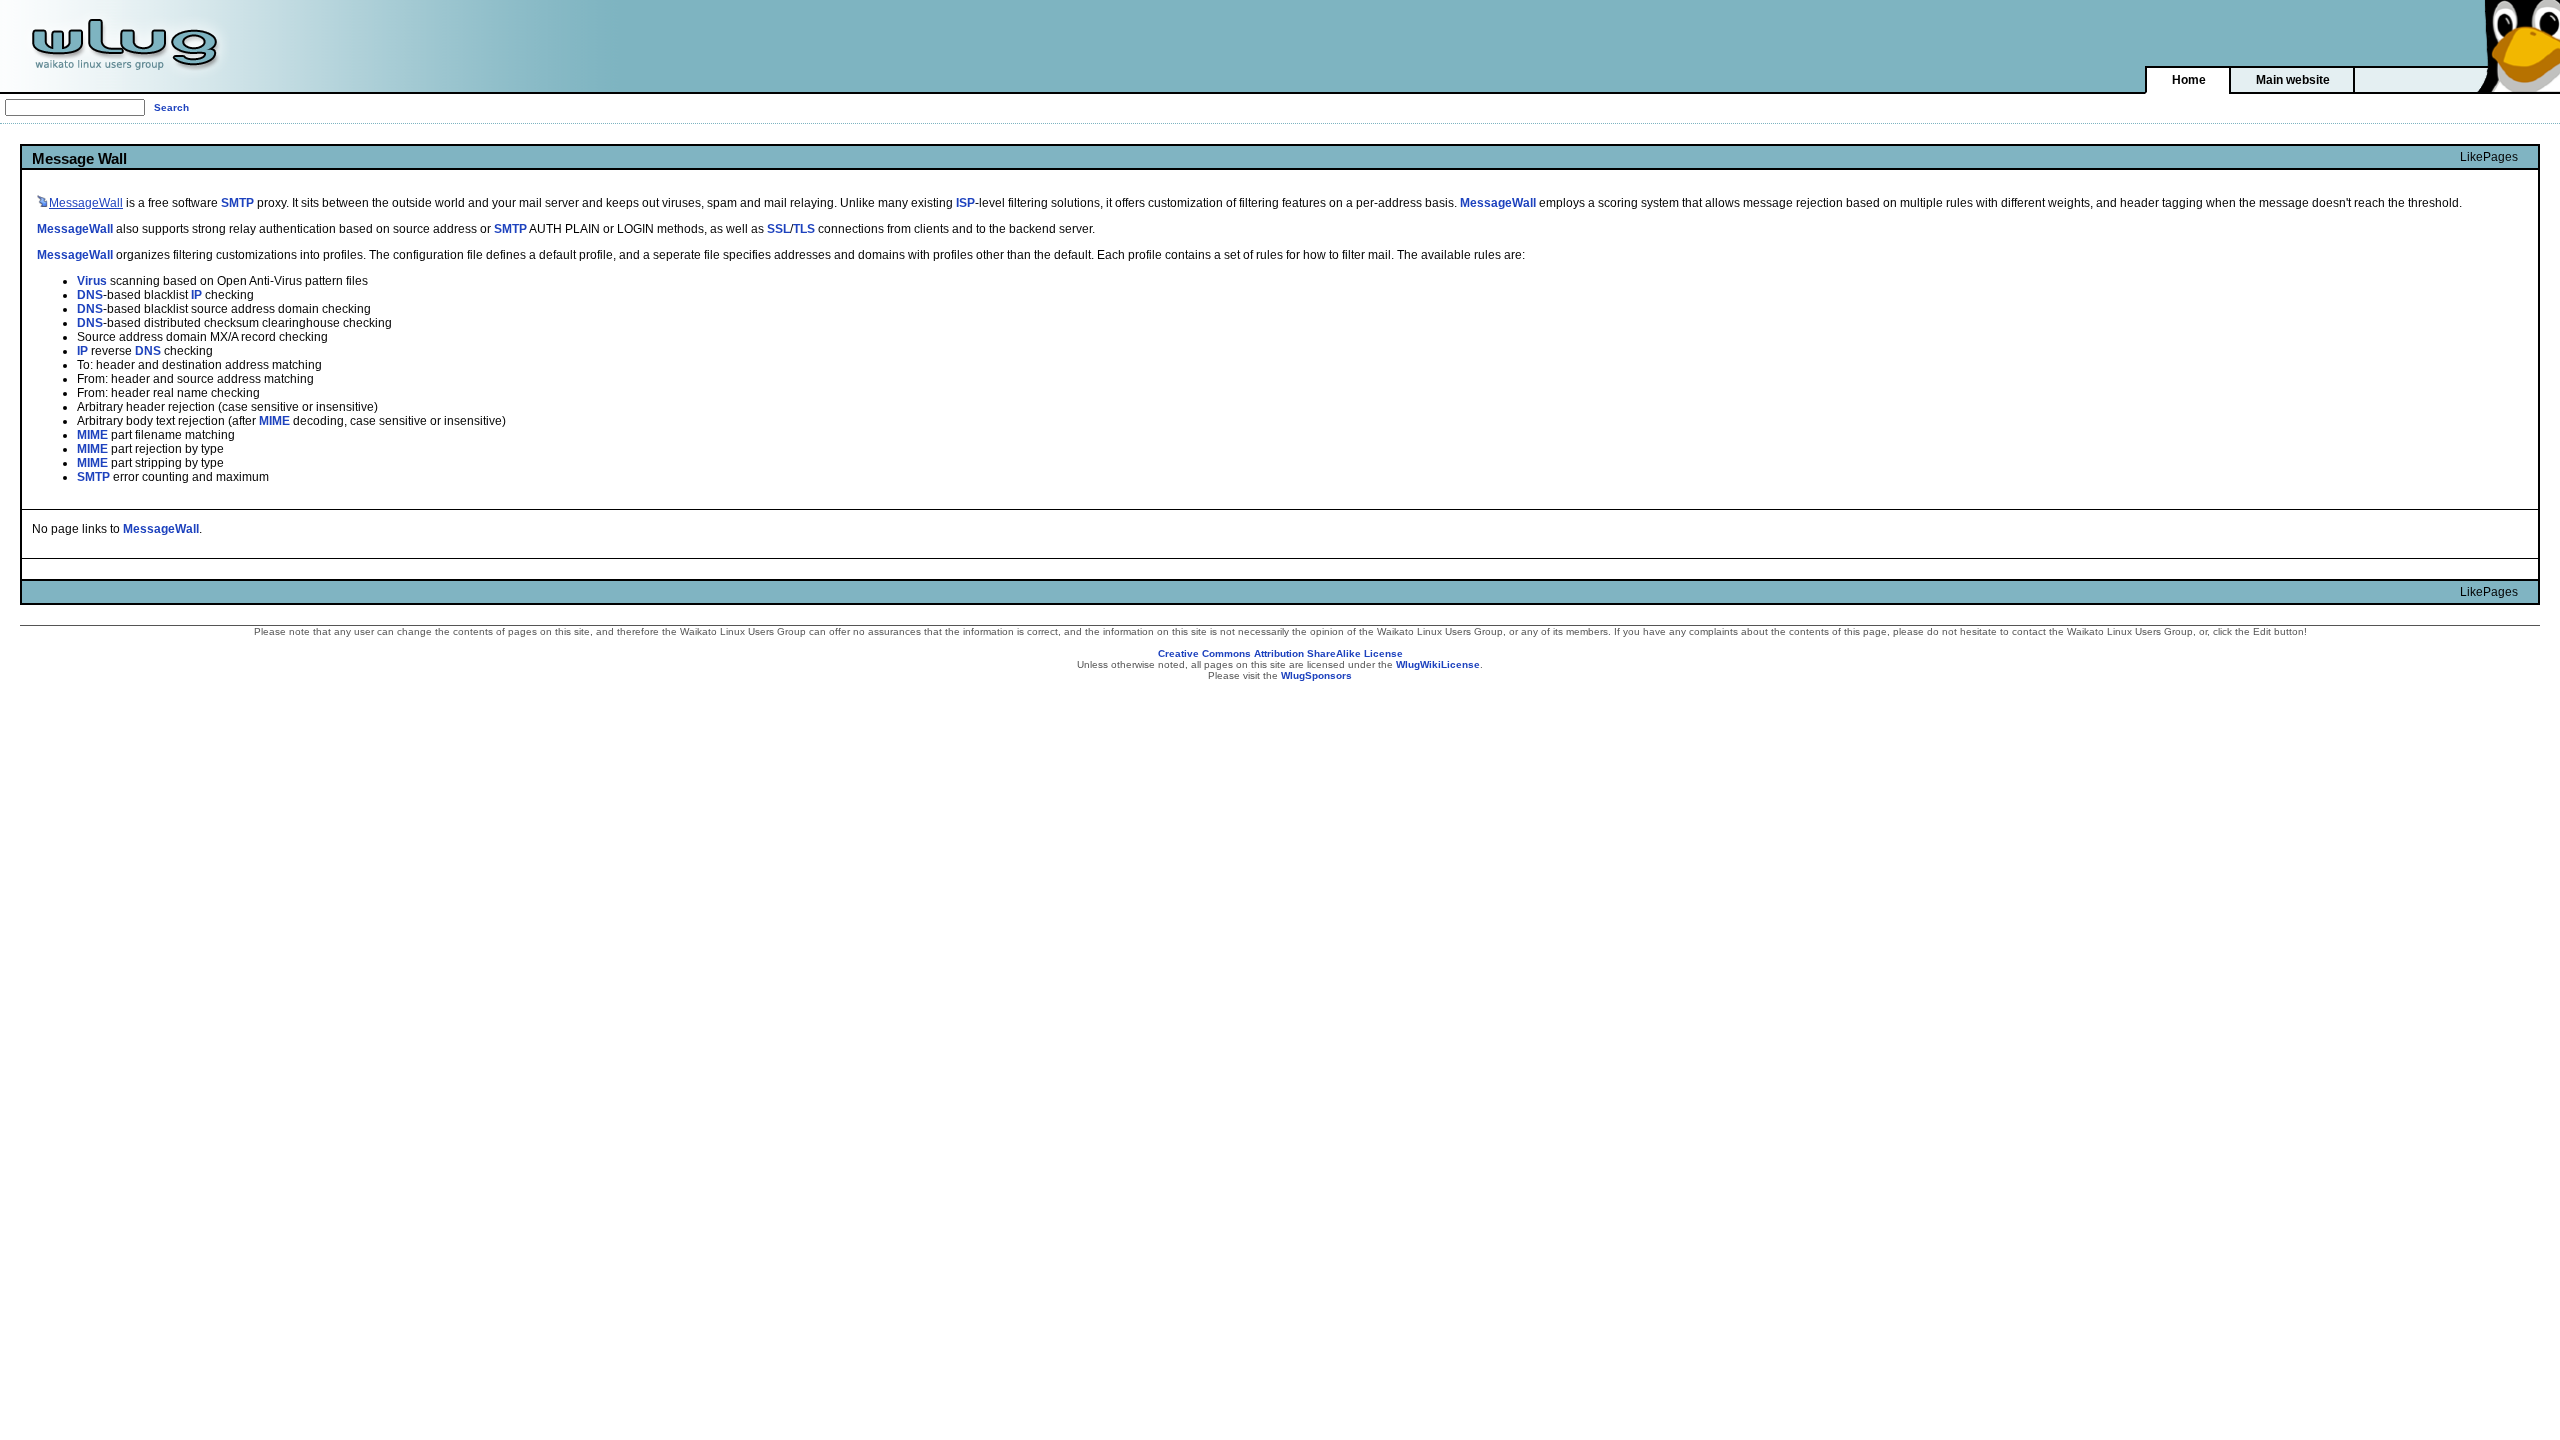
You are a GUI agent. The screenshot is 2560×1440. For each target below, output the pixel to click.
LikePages (2489, 157)
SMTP (237, 203)
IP (196, 295)
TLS (804, 229)
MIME (274, 421)
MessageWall (1498, 203)
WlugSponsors (1316, 675)
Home (2189, 80)
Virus (92, 281)
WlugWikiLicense (1438, 664)
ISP (965, 203)
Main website (2293, 80)
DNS (90, 295)
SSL (778, 229)
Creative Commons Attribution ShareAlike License (1280, 653)
